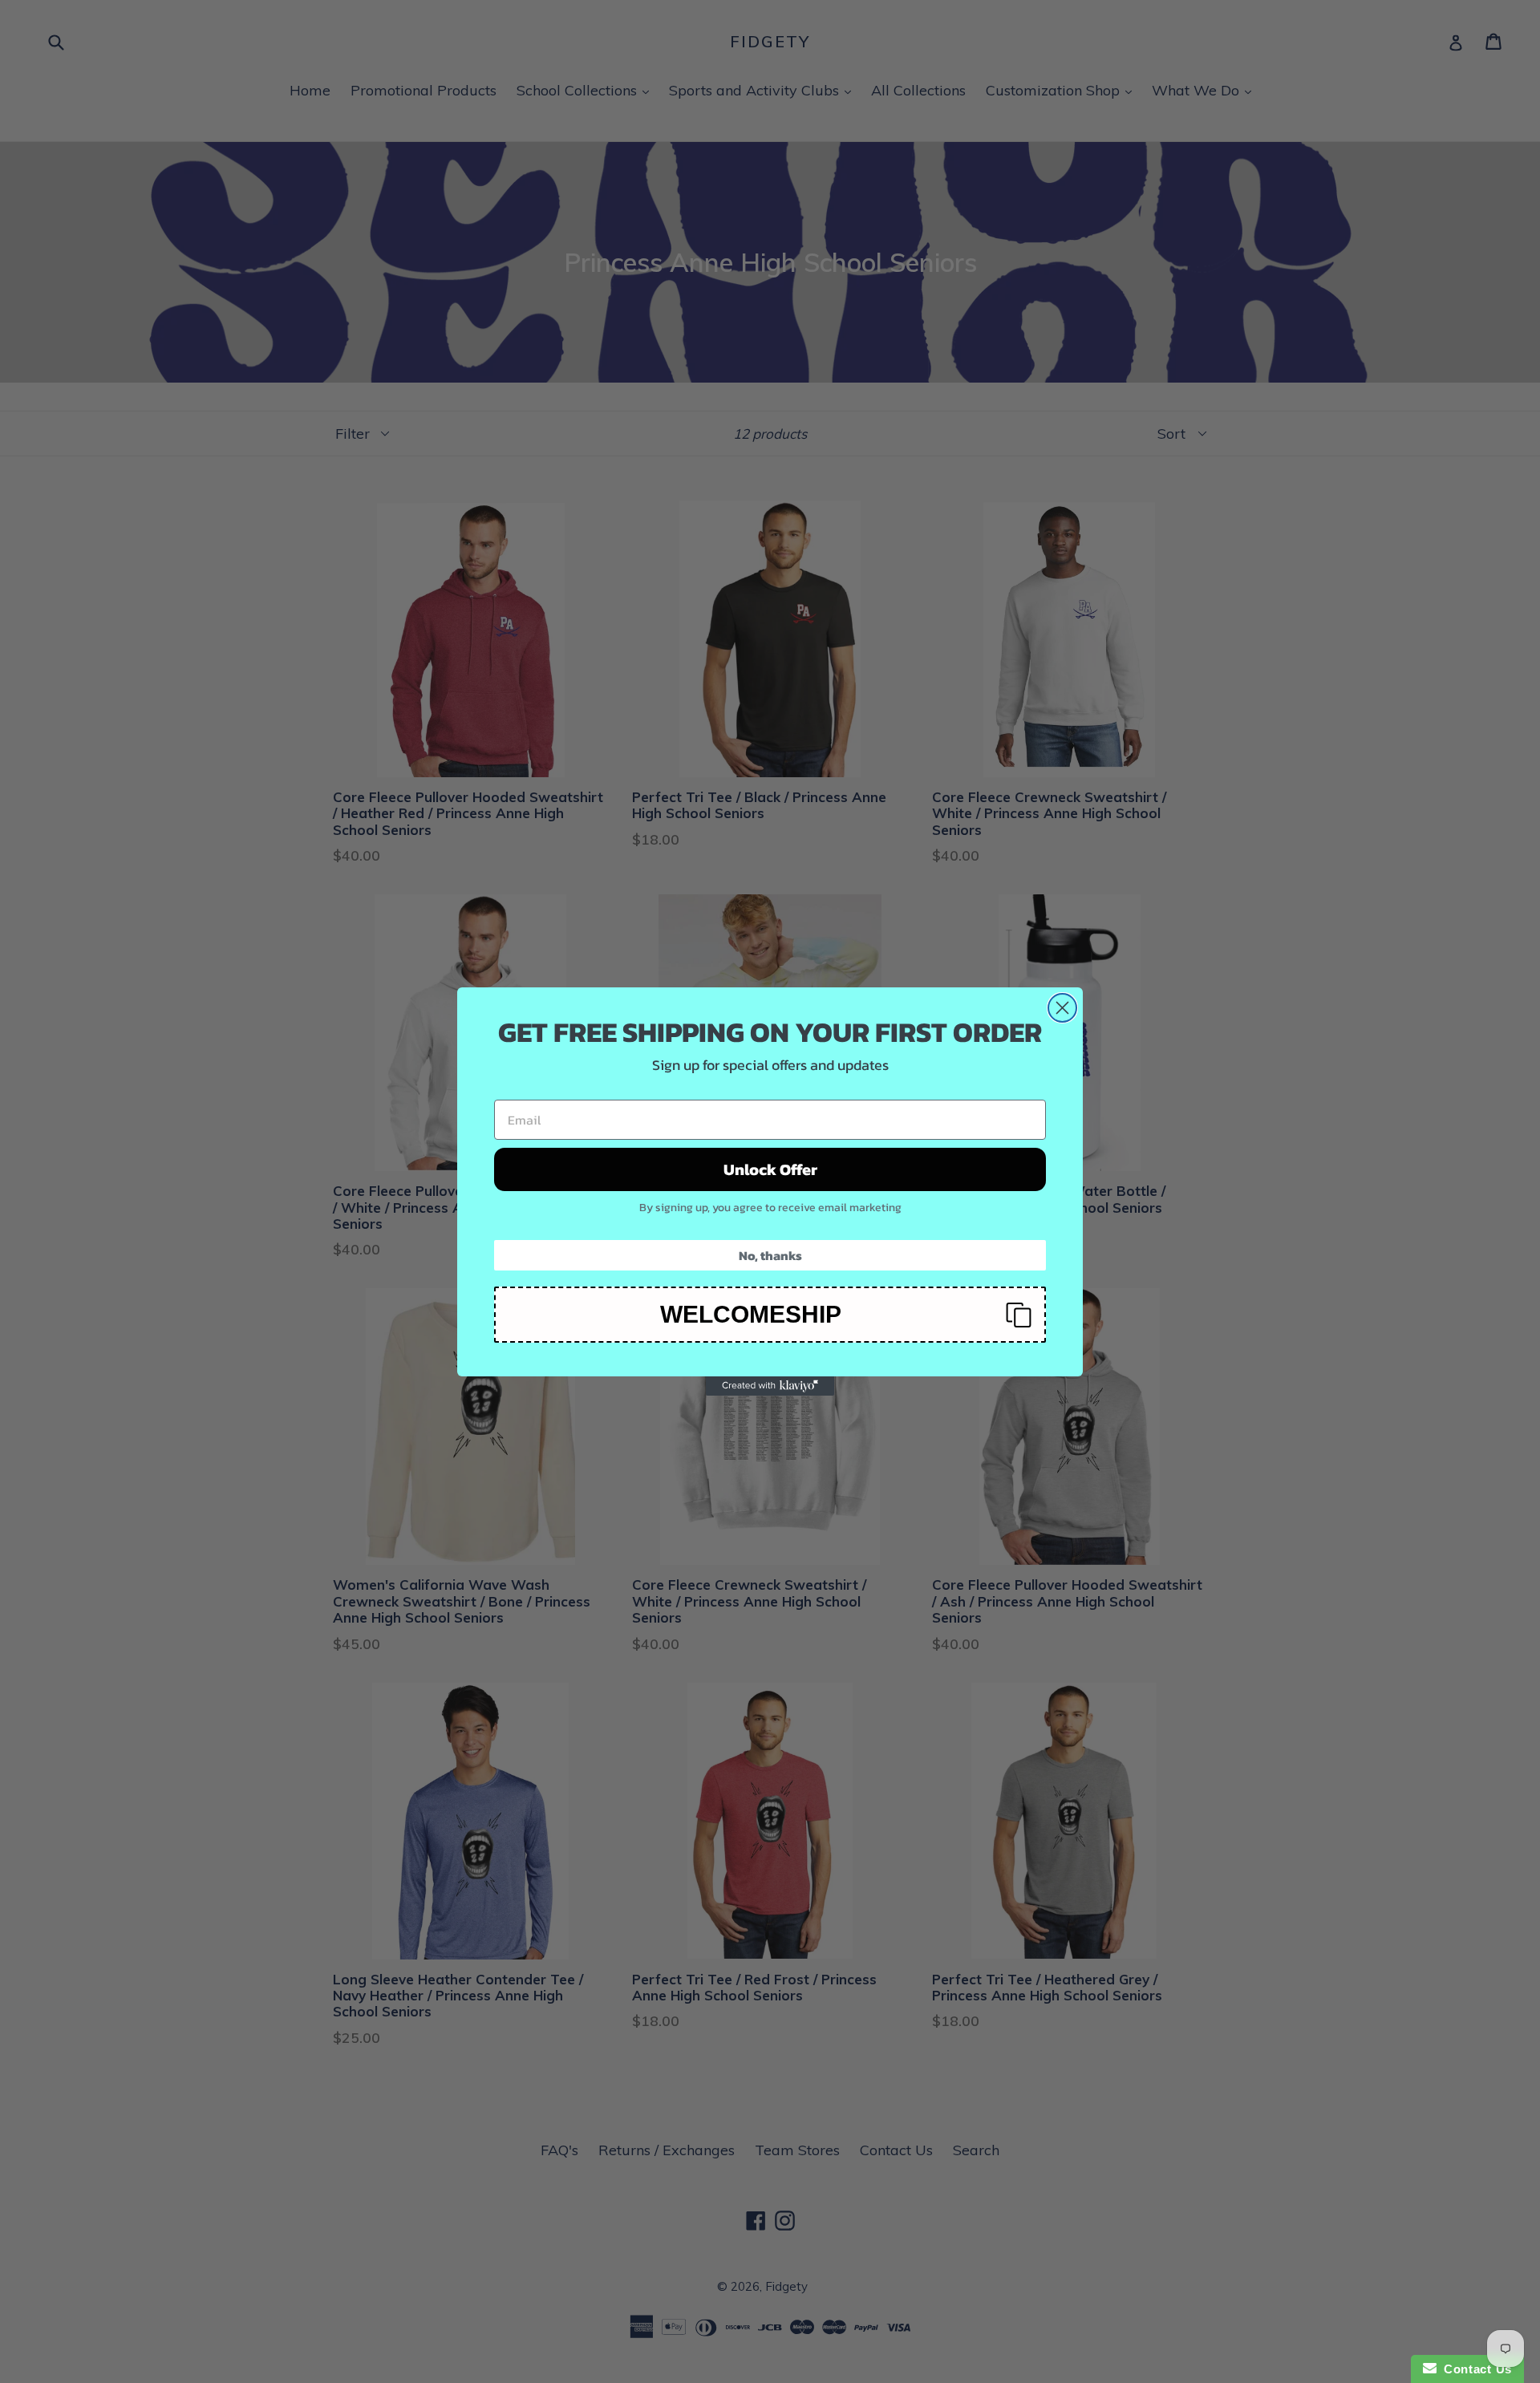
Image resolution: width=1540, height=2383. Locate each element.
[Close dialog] (1062, 1008)
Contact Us (1474, 2369)
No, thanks (770, 1255)
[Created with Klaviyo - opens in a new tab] (770, 1386)
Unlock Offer (770, 1169)
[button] (770, 1315)
